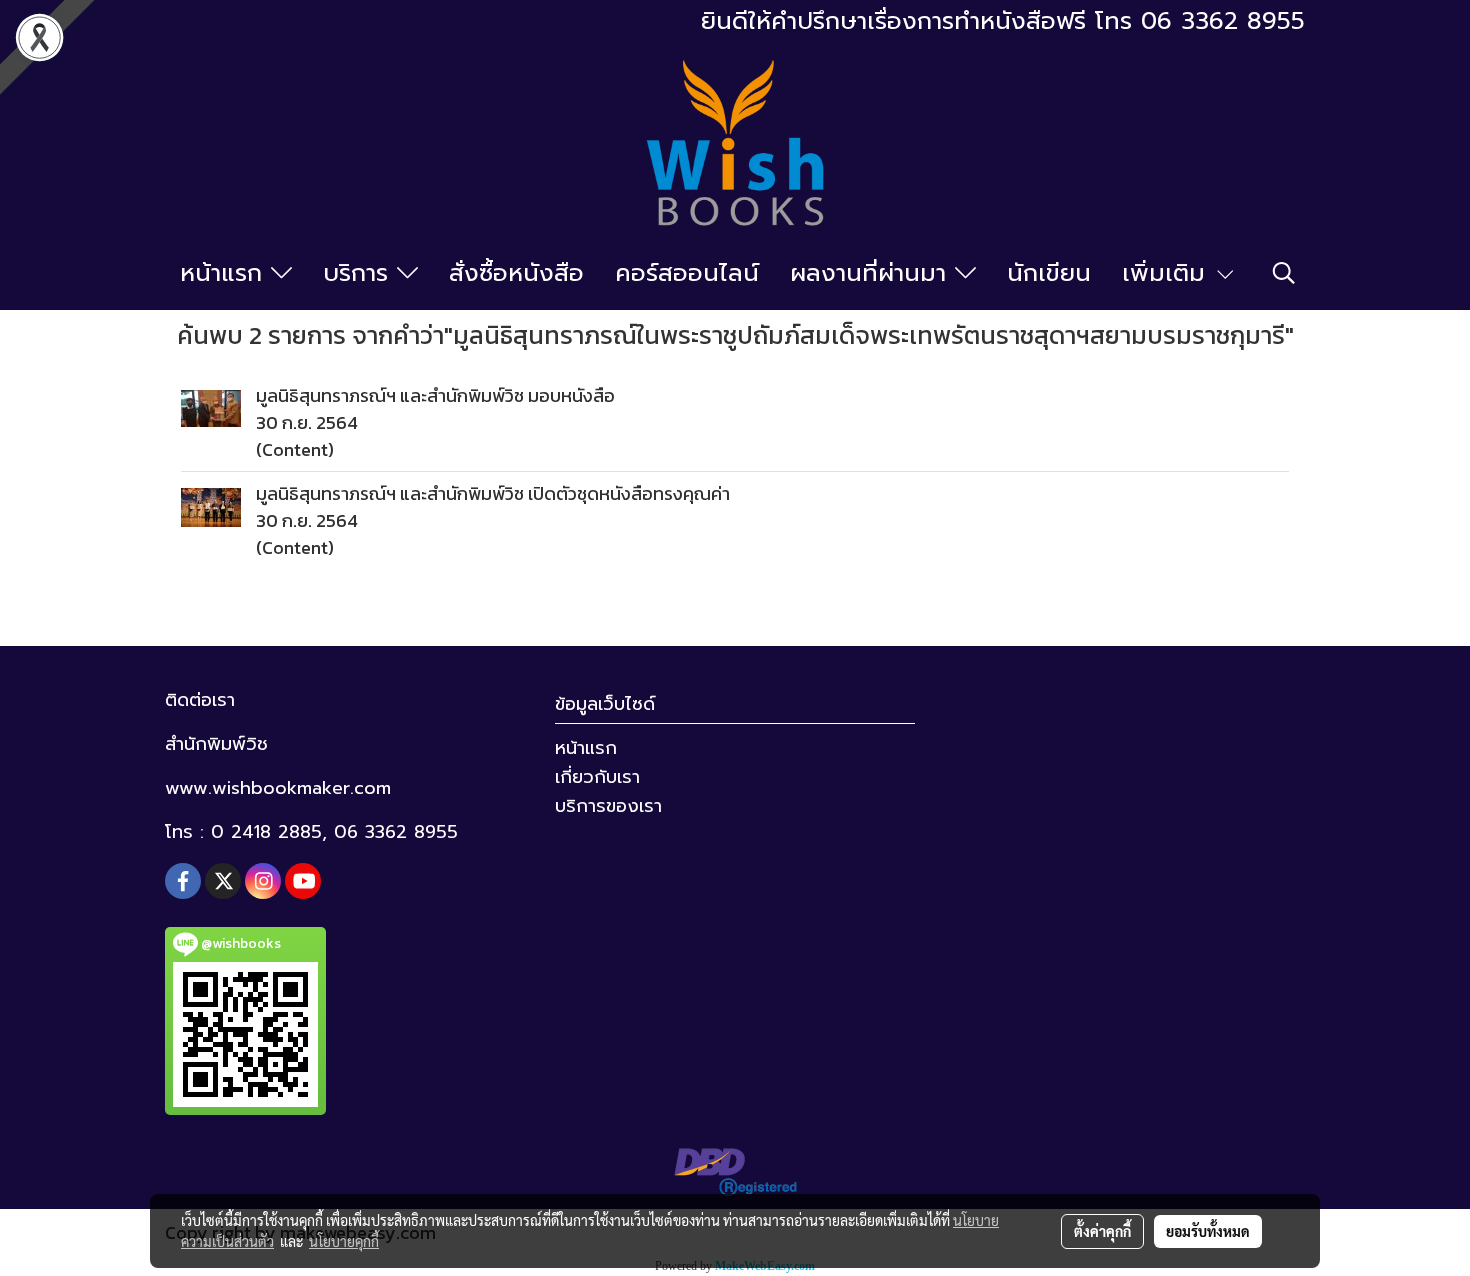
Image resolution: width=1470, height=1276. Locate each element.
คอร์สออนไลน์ (687, 273)
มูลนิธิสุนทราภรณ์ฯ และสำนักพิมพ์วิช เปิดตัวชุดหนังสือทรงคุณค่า (493, 493)
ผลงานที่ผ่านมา (872, 273)
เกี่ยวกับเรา (597, 777)
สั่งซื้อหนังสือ (516, 273)
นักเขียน (1049, 273)
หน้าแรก (225, 273)
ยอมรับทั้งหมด (1208, 1231)
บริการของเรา (608, 806)
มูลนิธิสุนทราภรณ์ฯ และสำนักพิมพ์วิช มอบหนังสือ (435, 395)
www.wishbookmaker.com (278, 788)
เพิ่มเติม (1168, 273)
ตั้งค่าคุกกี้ (1102, 1231)
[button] (1284, 273)
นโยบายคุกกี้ (344, 1241)
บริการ (360, 273)
